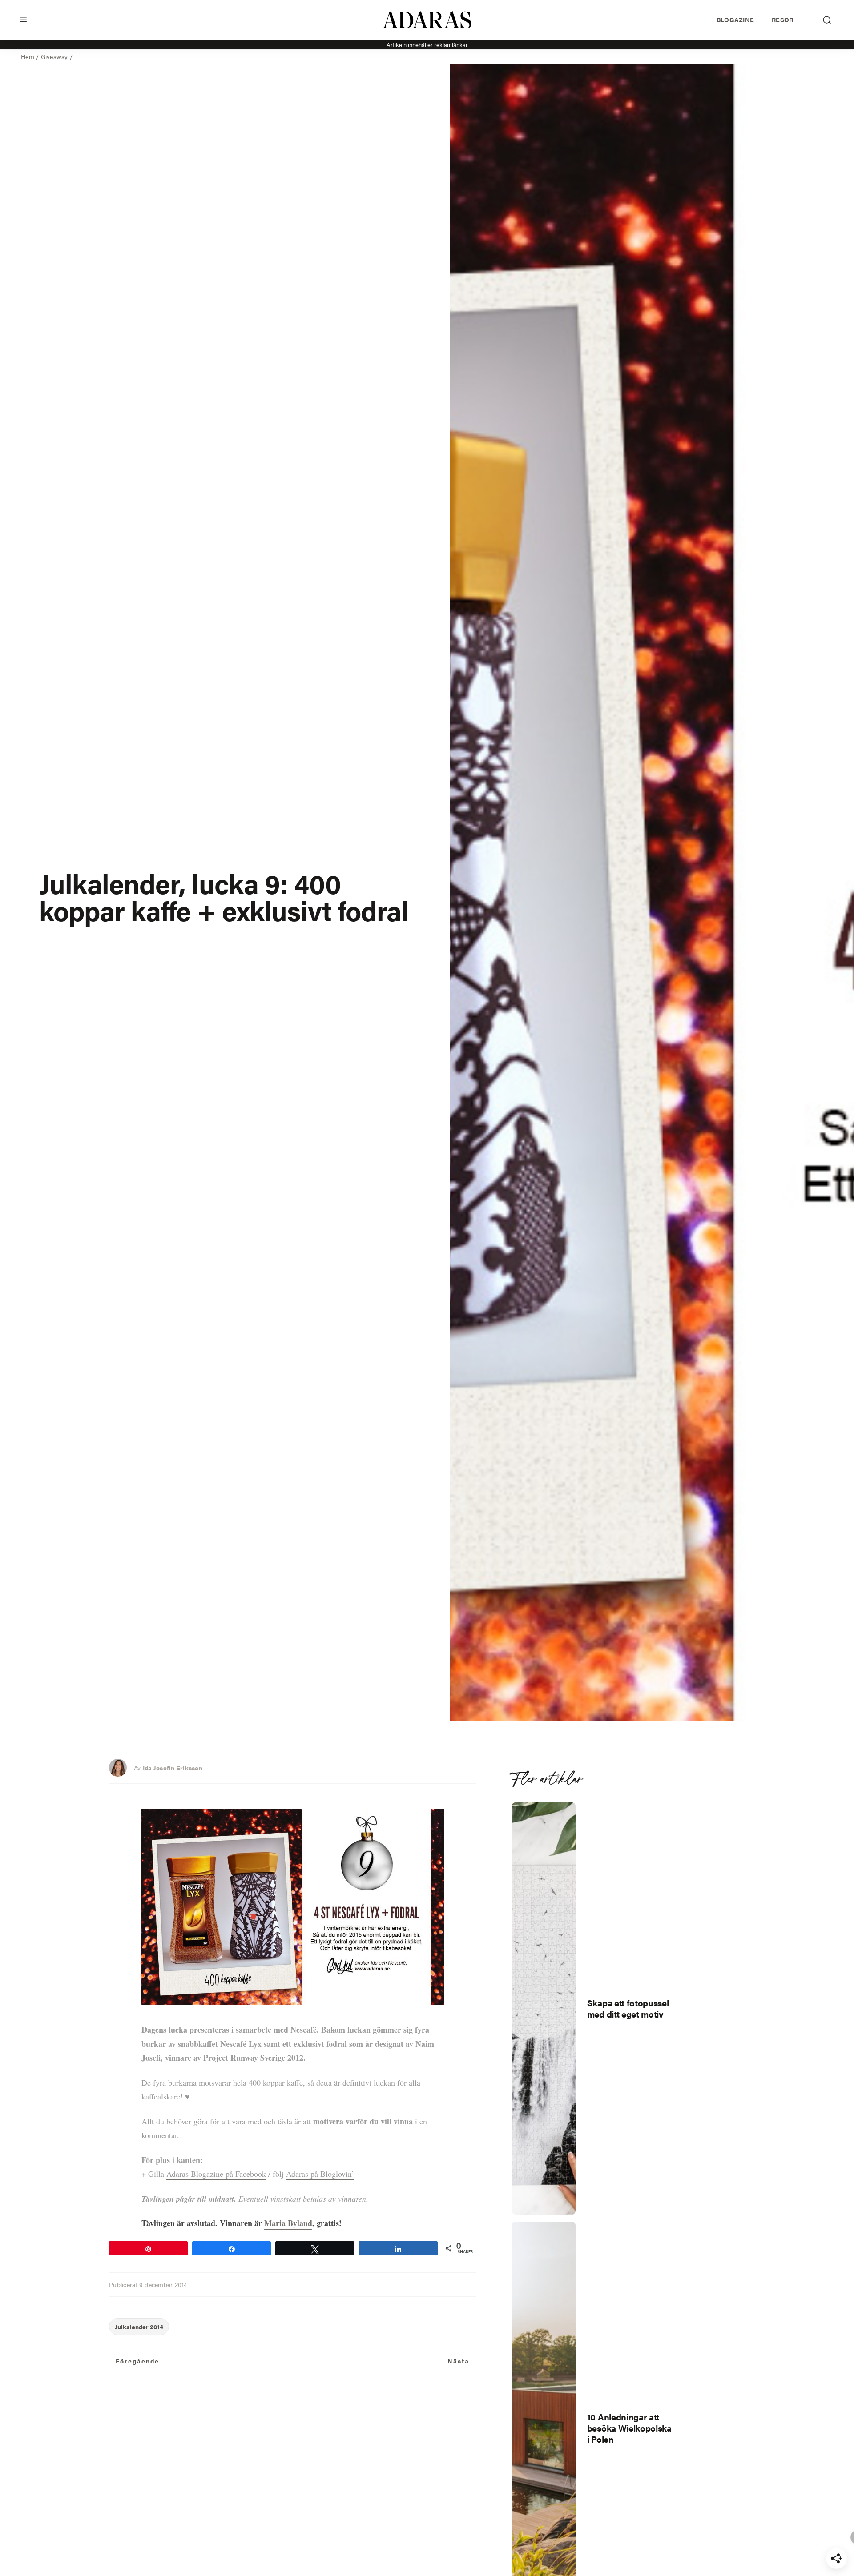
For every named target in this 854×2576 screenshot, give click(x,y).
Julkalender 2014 (139, 2327)
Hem (28, 56)
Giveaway (54, 56)
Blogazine (735, 20)
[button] (23, 20)
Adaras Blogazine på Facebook (216, 2174)
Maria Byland (288, 2223)
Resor (782, 20)
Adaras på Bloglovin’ (320, 2174)
